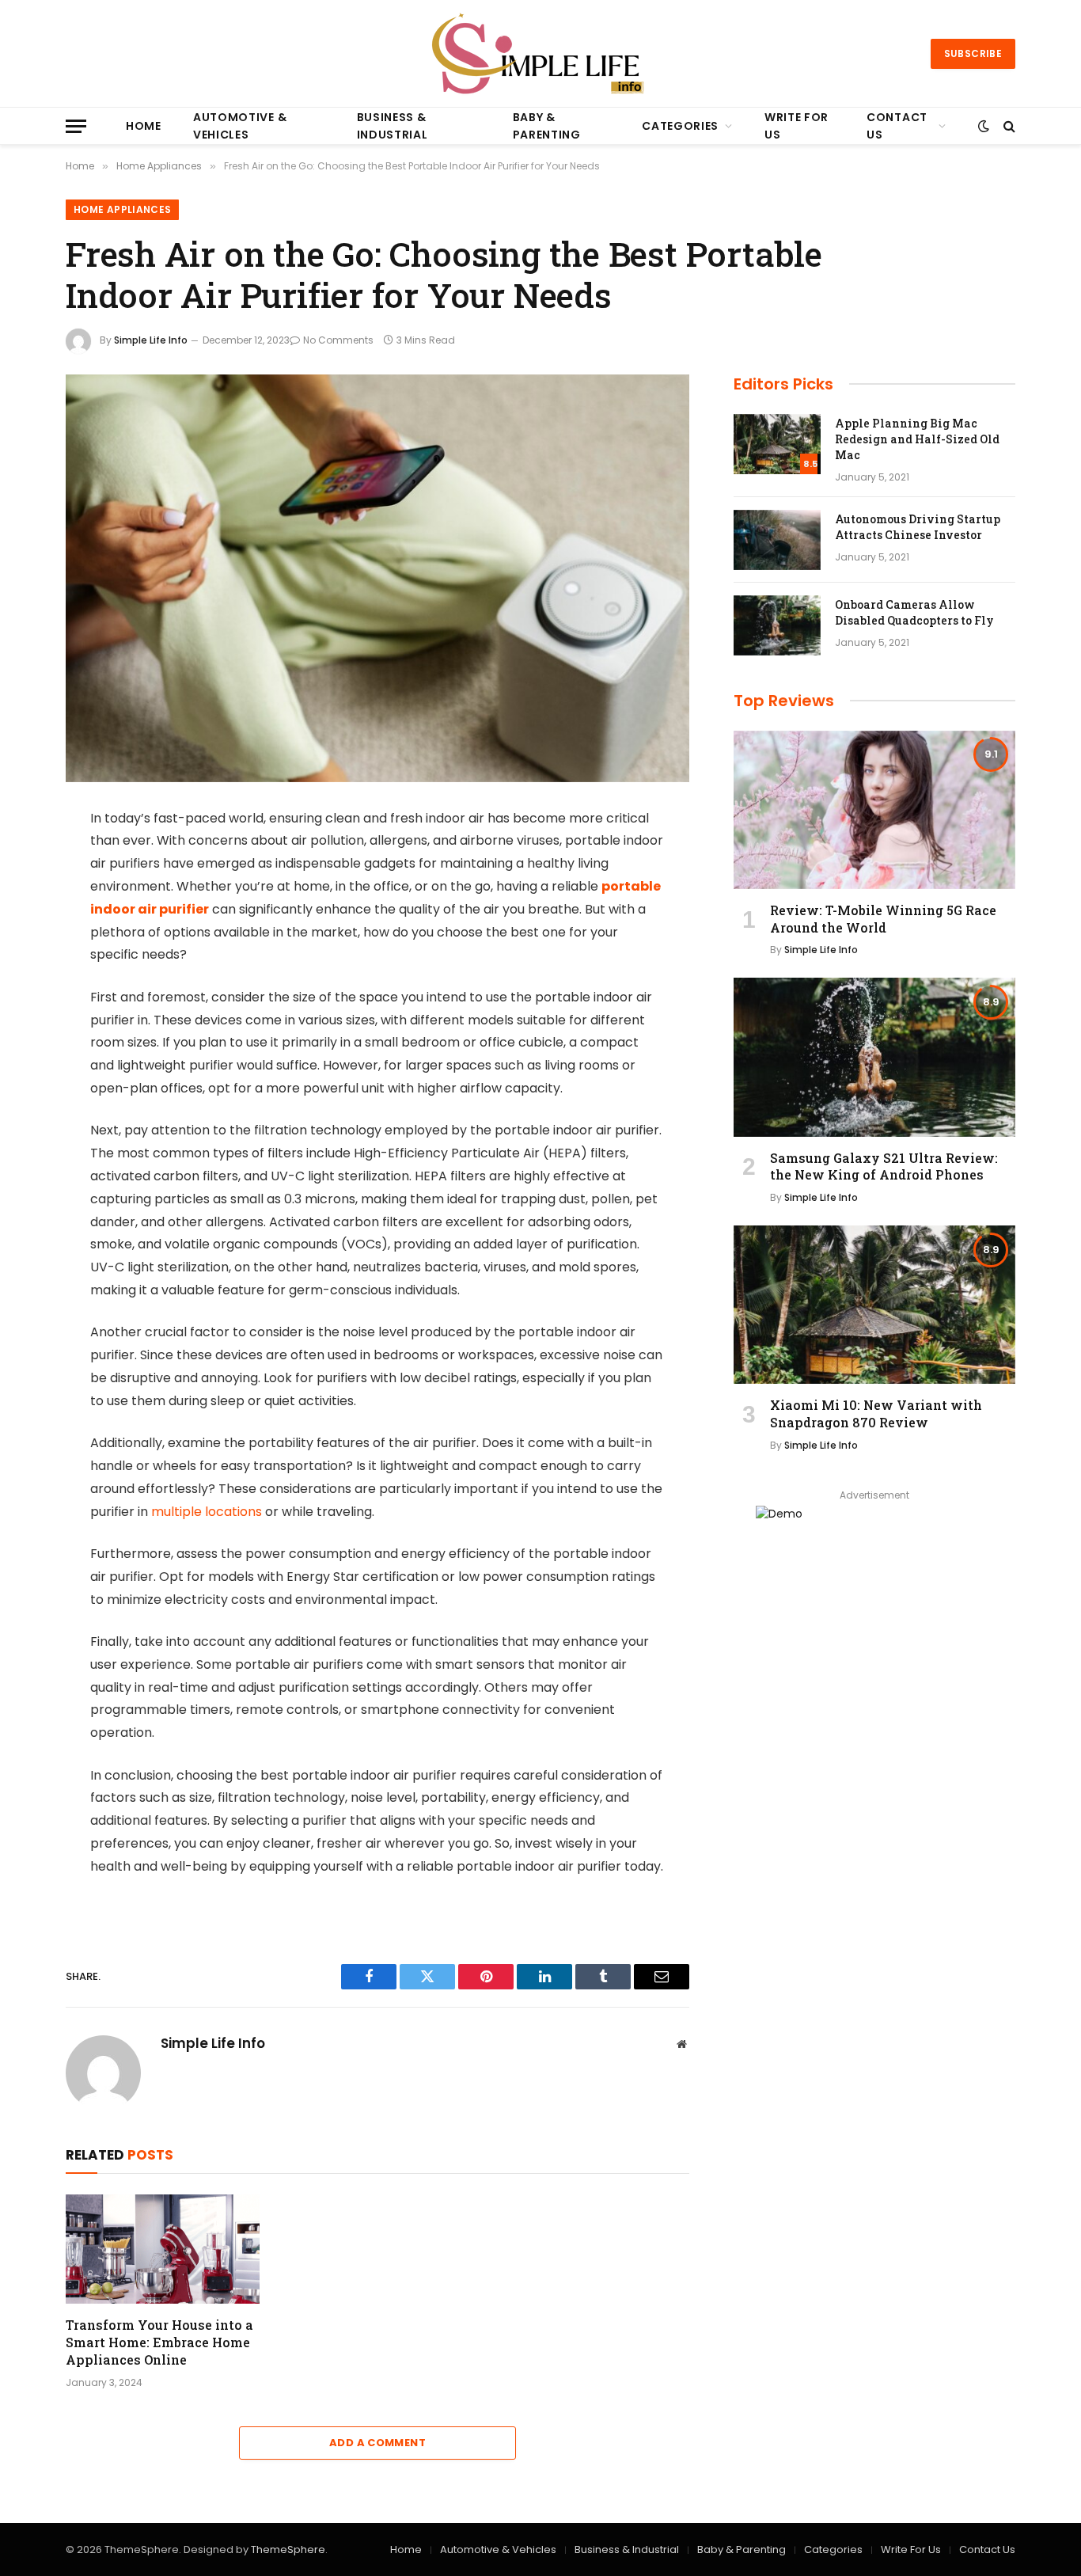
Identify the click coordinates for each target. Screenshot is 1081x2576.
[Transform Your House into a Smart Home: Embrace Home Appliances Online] (163, 2249)
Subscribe (973, 53)
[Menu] (76, 126)
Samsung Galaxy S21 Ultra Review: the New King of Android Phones (884, 1166)
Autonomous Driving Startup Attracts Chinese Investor (918, 527)
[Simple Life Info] (541, 53)
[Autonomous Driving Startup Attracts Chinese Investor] (777, 540)
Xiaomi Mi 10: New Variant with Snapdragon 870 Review (876, 1413)
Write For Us (797, 126)
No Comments (338, 340)
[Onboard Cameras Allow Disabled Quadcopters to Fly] (777, 625)
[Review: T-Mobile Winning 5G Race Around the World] (874, 810)
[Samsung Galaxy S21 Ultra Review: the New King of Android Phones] (874, 1057)
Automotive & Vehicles (240, 126)
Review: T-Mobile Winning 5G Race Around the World (883, 919)
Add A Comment (377, 2443)
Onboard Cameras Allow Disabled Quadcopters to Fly (914, 612)
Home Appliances (122, 209)
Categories (680, 126)
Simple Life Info (151, 340)
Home (144, 126)
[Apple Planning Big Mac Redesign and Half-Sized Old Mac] (777, 444)
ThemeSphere (288, 2549)
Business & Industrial (393, 126)
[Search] (1008, 126)
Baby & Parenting (547, 126)
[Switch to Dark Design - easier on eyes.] (984, 126)
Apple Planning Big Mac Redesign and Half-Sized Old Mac (917, 439)
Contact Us (897, 126)
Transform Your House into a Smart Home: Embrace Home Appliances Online (159, 2342)
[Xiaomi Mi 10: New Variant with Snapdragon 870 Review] (874, 1305)
